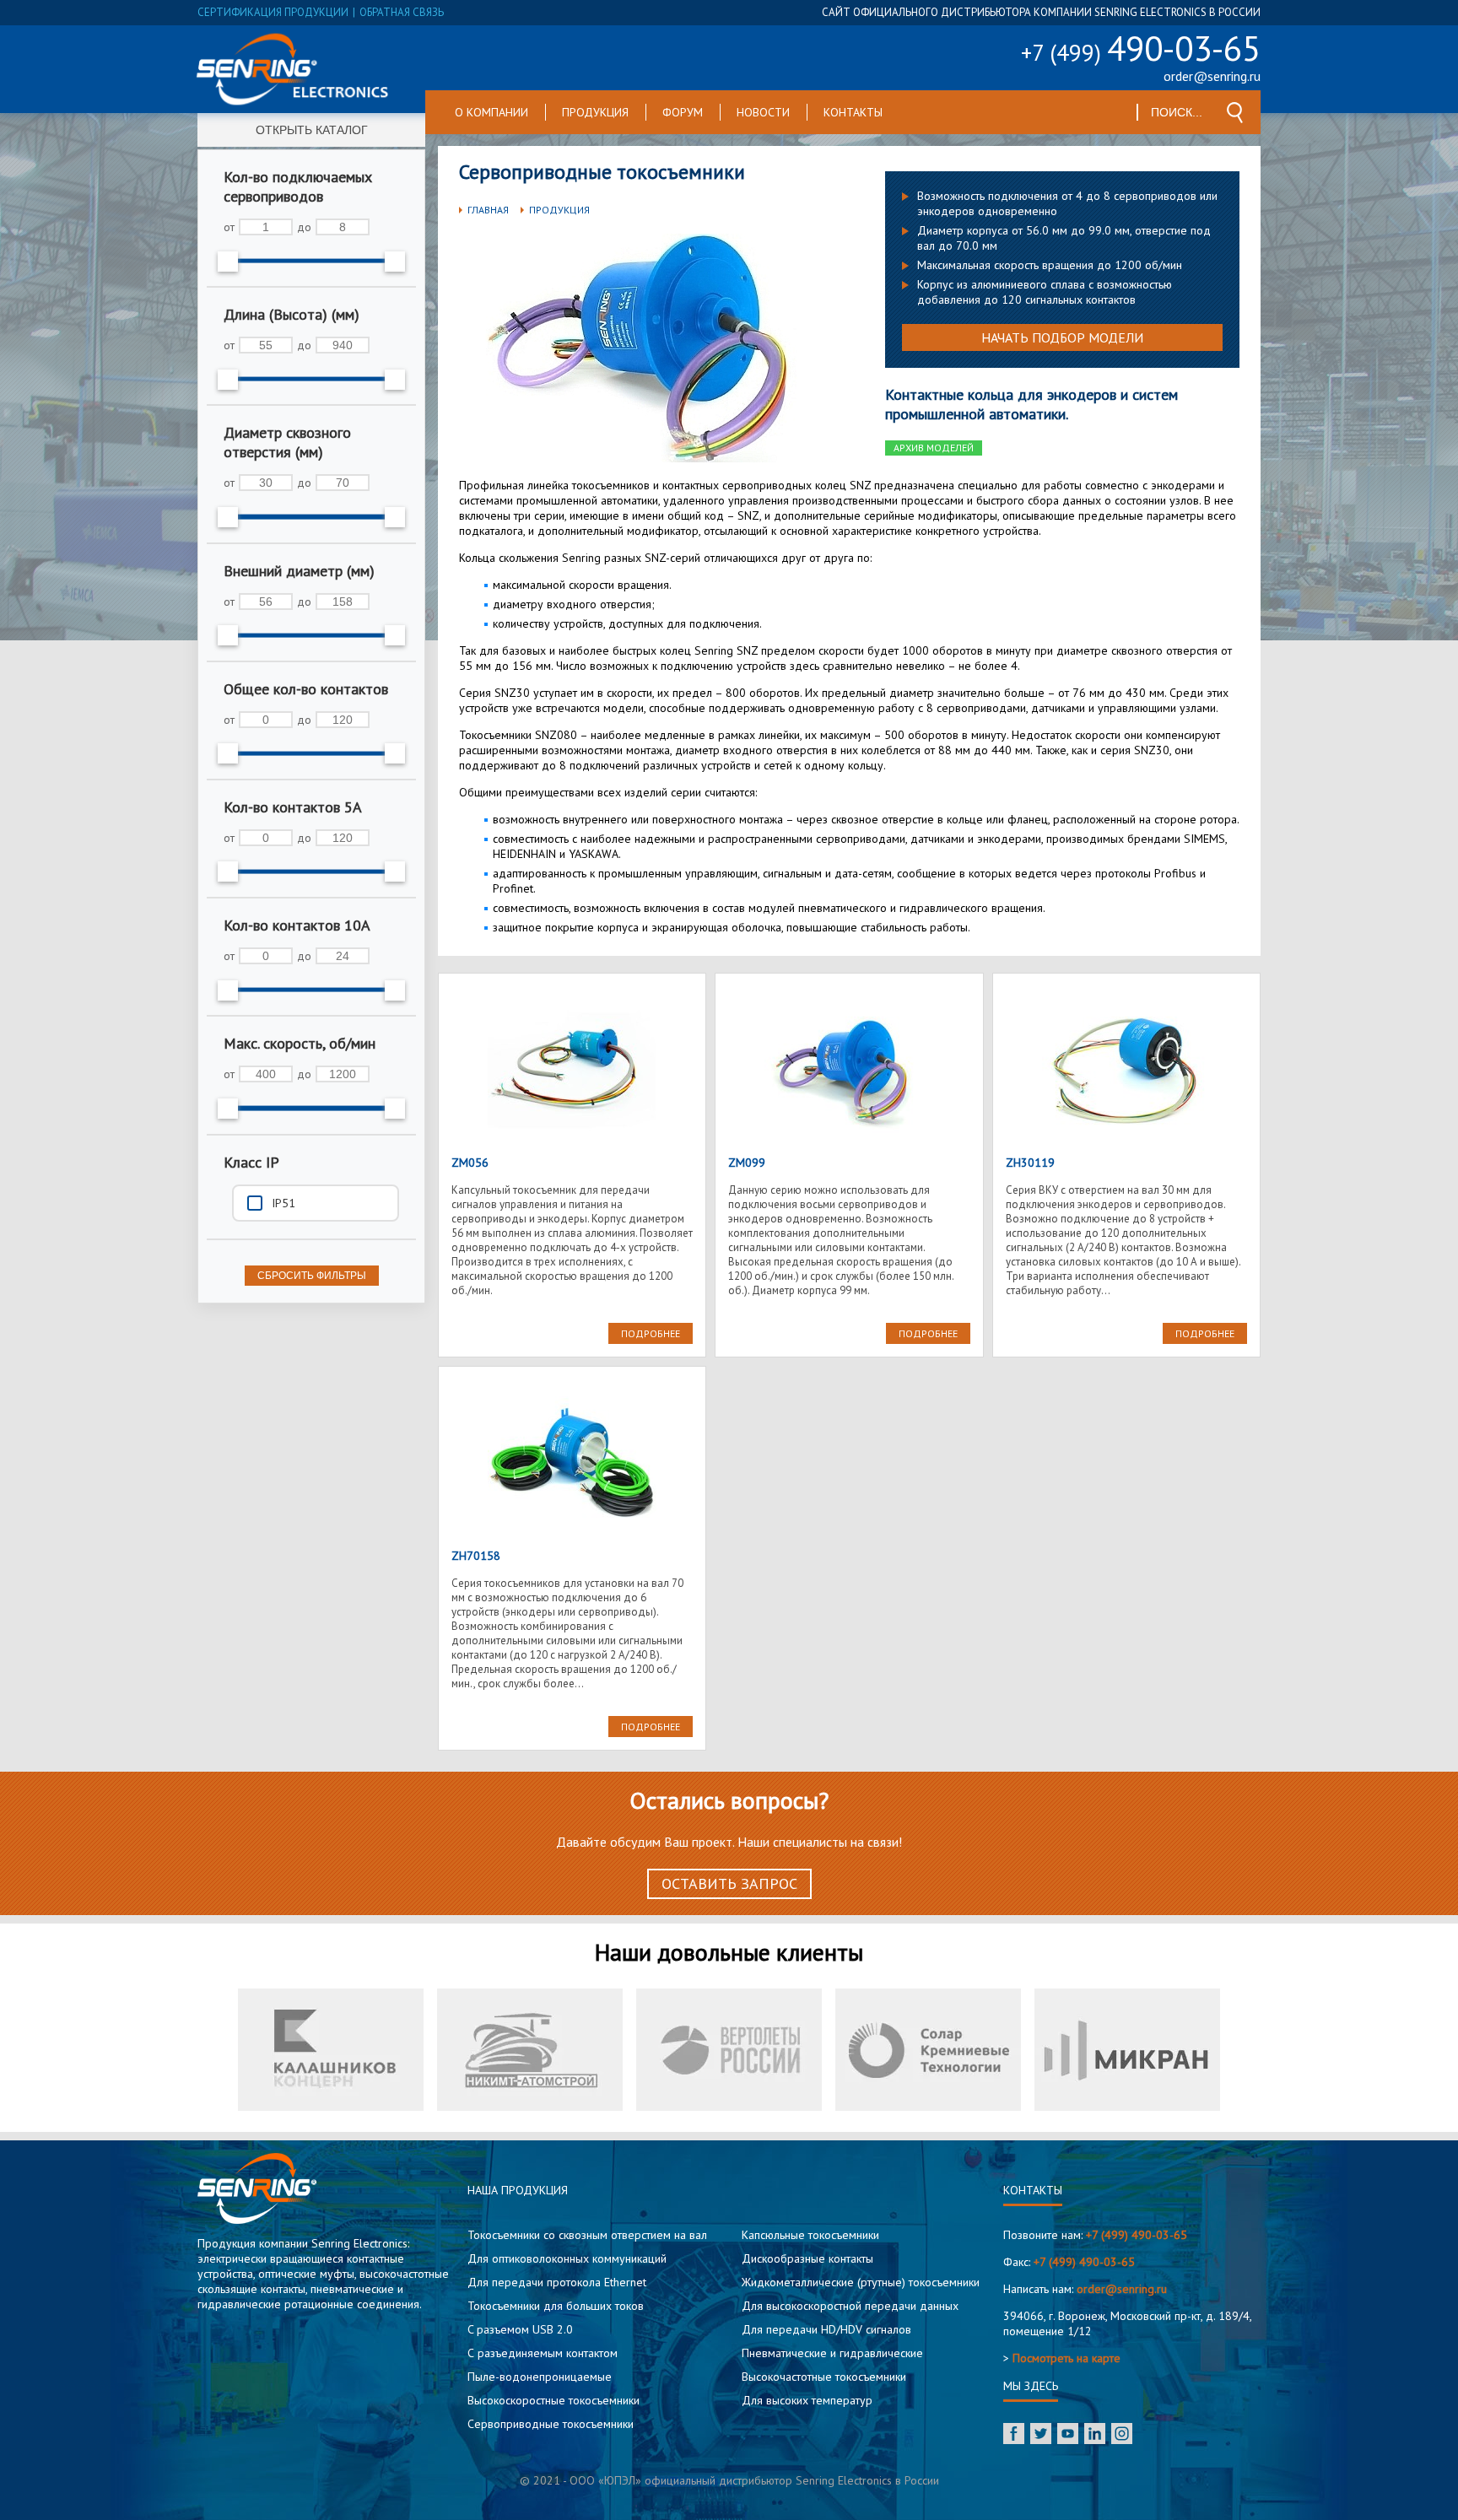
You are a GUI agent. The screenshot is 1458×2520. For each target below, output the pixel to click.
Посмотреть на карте (1066, 2358)
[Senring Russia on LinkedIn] (1095, 2435)
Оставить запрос (729, 1883)
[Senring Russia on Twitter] (1041, 2435)
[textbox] (1177, 112)
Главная (488, 210)
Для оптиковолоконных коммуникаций (567, 2258)
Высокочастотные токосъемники (824, 2377)
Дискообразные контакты (807, 2258)
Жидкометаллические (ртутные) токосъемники (861, 2282)
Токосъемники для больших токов (556, 2306)
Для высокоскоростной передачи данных (850, 2306)
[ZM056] (572, 1071)
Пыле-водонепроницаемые (540, 2377)
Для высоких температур (807, 2400)
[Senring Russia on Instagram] (1122, 2435)
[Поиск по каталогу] (1235, 113)
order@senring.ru (1212, 76)
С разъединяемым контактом (543, 2353)
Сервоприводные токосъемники (551, 2424)
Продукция (595, 112)
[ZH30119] (1126, 1071)
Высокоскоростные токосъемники (553, 2400)
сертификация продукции (273, 12)
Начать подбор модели (1062, 337)
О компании (491, 112)
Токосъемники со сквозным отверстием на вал (587, 2235)
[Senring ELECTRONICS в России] (293, 69)
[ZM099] (849, 1071)
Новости (763, 112)
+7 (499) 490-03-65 (1137, 2235)
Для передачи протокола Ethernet (557, 2282)
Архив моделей (934, 448)
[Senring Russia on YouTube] (1068, 2435)
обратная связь (402, 12)
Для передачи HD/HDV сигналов (826, 2329)
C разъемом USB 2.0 (520, 2329)
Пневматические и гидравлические (832, 2353)
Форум (683, 112)
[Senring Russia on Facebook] (1014, 2435)
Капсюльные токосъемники (810, 2235)
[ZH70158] (572, 1464)
